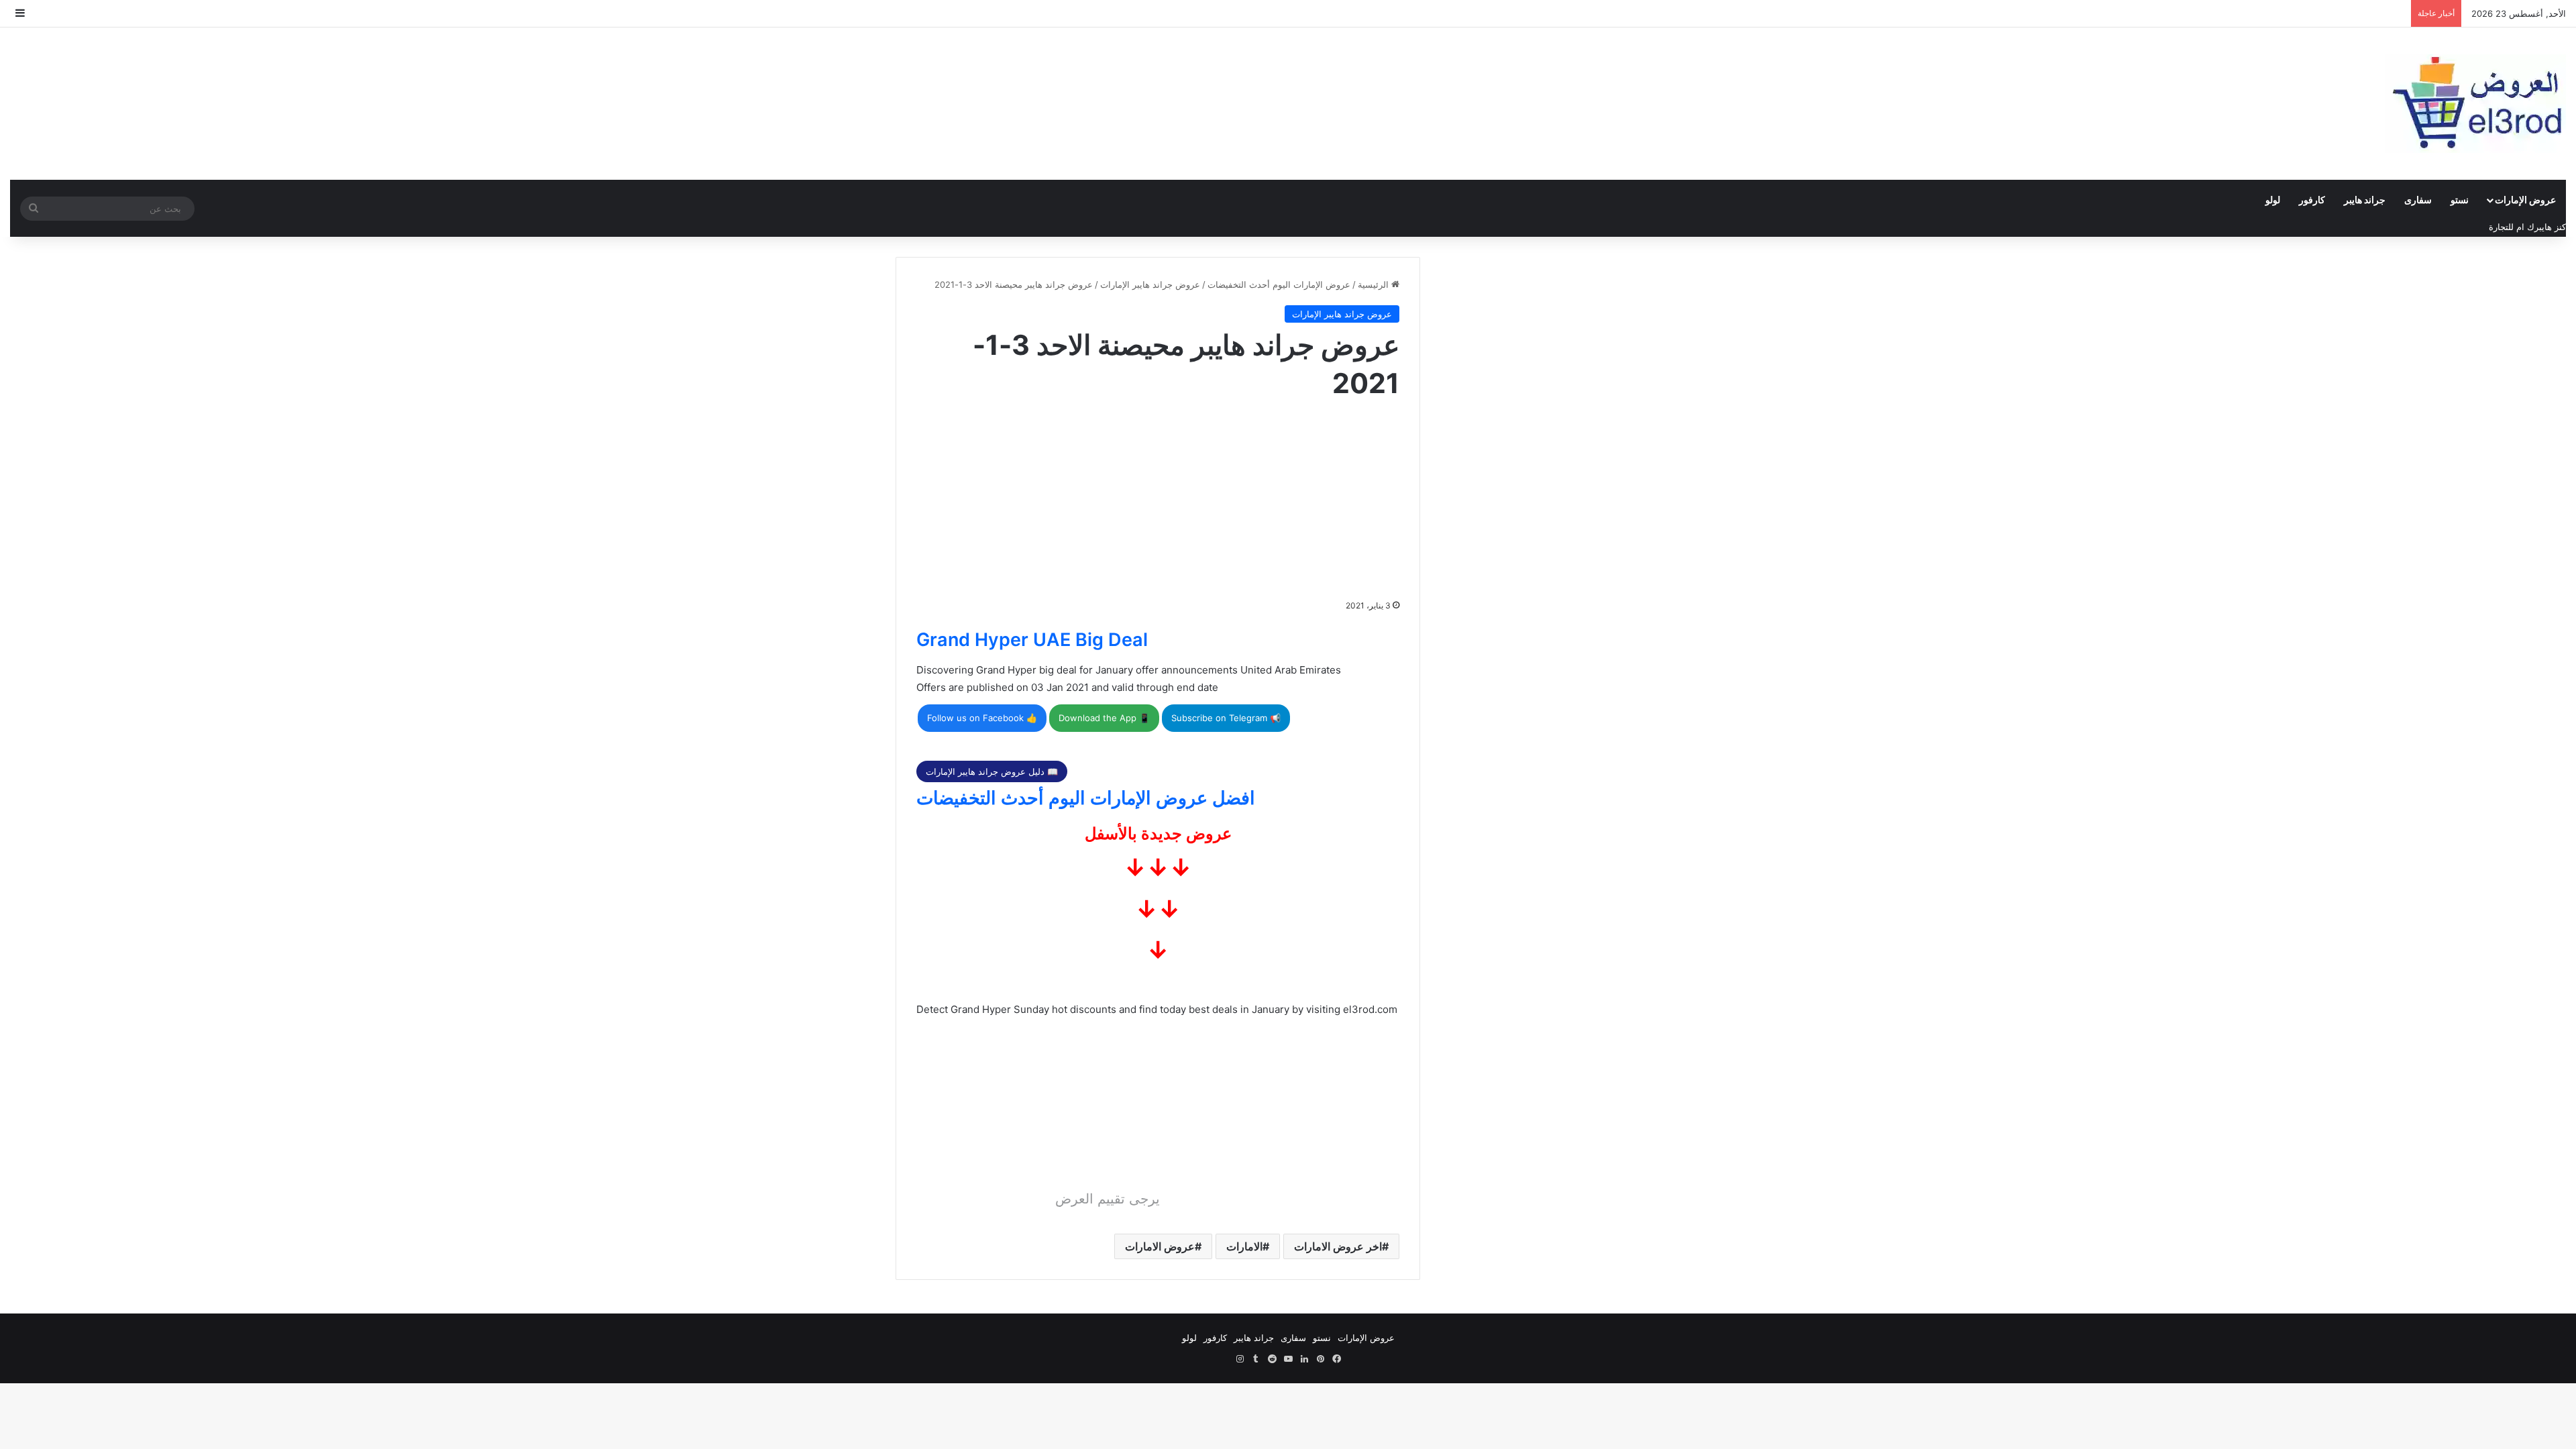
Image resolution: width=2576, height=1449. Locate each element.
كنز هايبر (2550, 227)
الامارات (1244, 1246)
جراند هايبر (2365, 200)
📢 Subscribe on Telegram (1226, 718)
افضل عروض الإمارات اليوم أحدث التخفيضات (1086, 798)
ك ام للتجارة (2512, 227)
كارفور (2312, 200)
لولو (2273, 200)
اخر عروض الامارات (1338, 1246)
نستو (2460, 200)
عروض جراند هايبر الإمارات (1150, 284)
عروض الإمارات (2525, 200)
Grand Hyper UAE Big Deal (1032, 640)
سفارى (2418, 200)
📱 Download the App (1104, 718)
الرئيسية (1375, 284)
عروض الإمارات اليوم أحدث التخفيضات (1279, 284)
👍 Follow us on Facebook (982, 718)
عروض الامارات (1160, 1246)
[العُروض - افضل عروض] (2475, 104)
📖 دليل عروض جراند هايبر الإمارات (992, 771)
